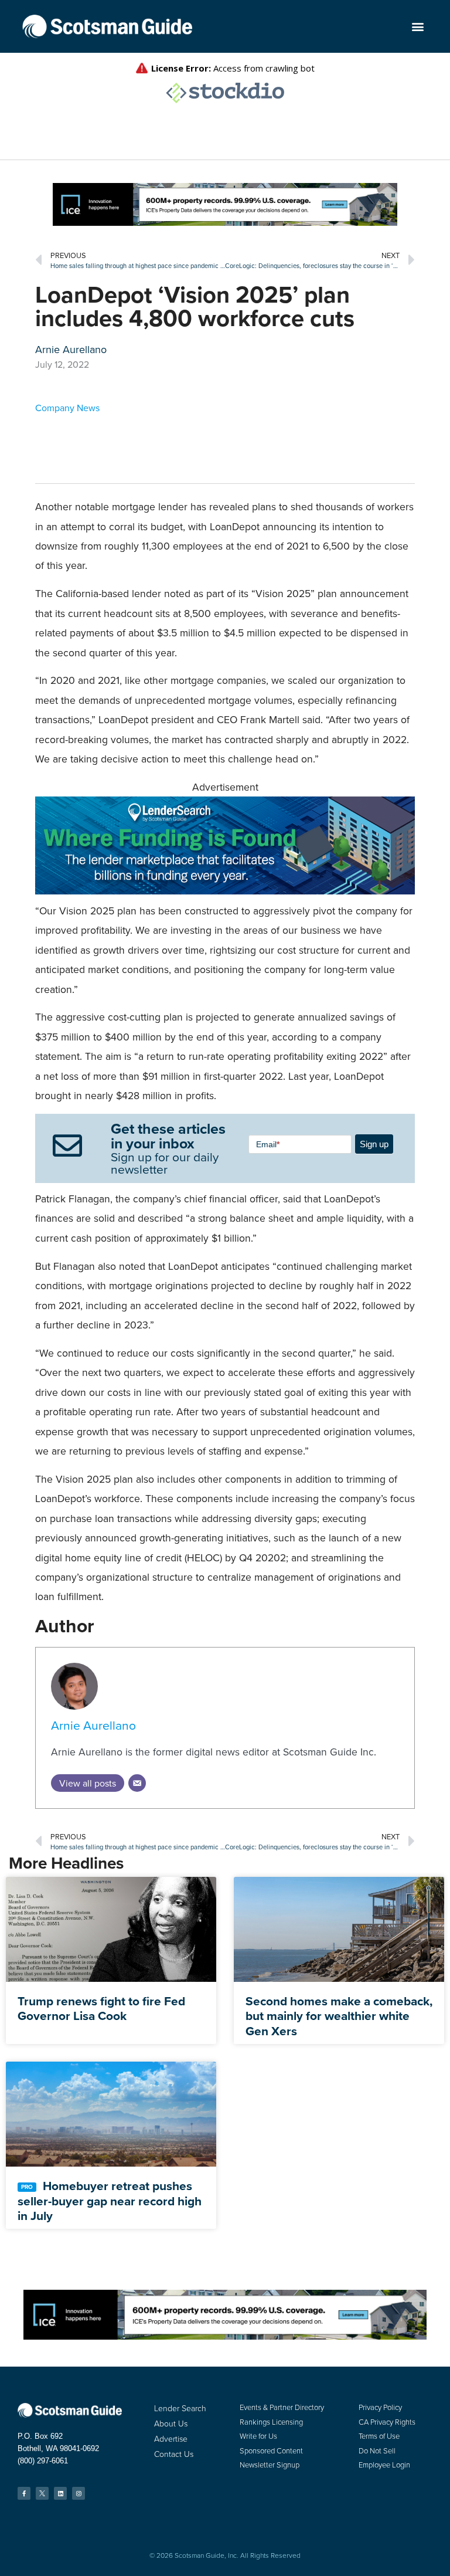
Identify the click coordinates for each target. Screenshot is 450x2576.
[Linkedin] (60, 2493)
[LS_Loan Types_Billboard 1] (225, 891)
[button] (418, 27)
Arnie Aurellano (93, 1725)
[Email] (137, 1783)
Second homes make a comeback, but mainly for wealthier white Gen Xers (339, 2016)
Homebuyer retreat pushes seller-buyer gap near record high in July (110, 2200)
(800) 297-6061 (43, 2461)
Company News (67, 408)
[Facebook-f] (24, 2493)
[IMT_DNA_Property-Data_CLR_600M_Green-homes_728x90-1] (225, 222)
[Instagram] (79, 2493)
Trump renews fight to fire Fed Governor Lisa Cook (101, 2008)
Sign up (374, 1144)
